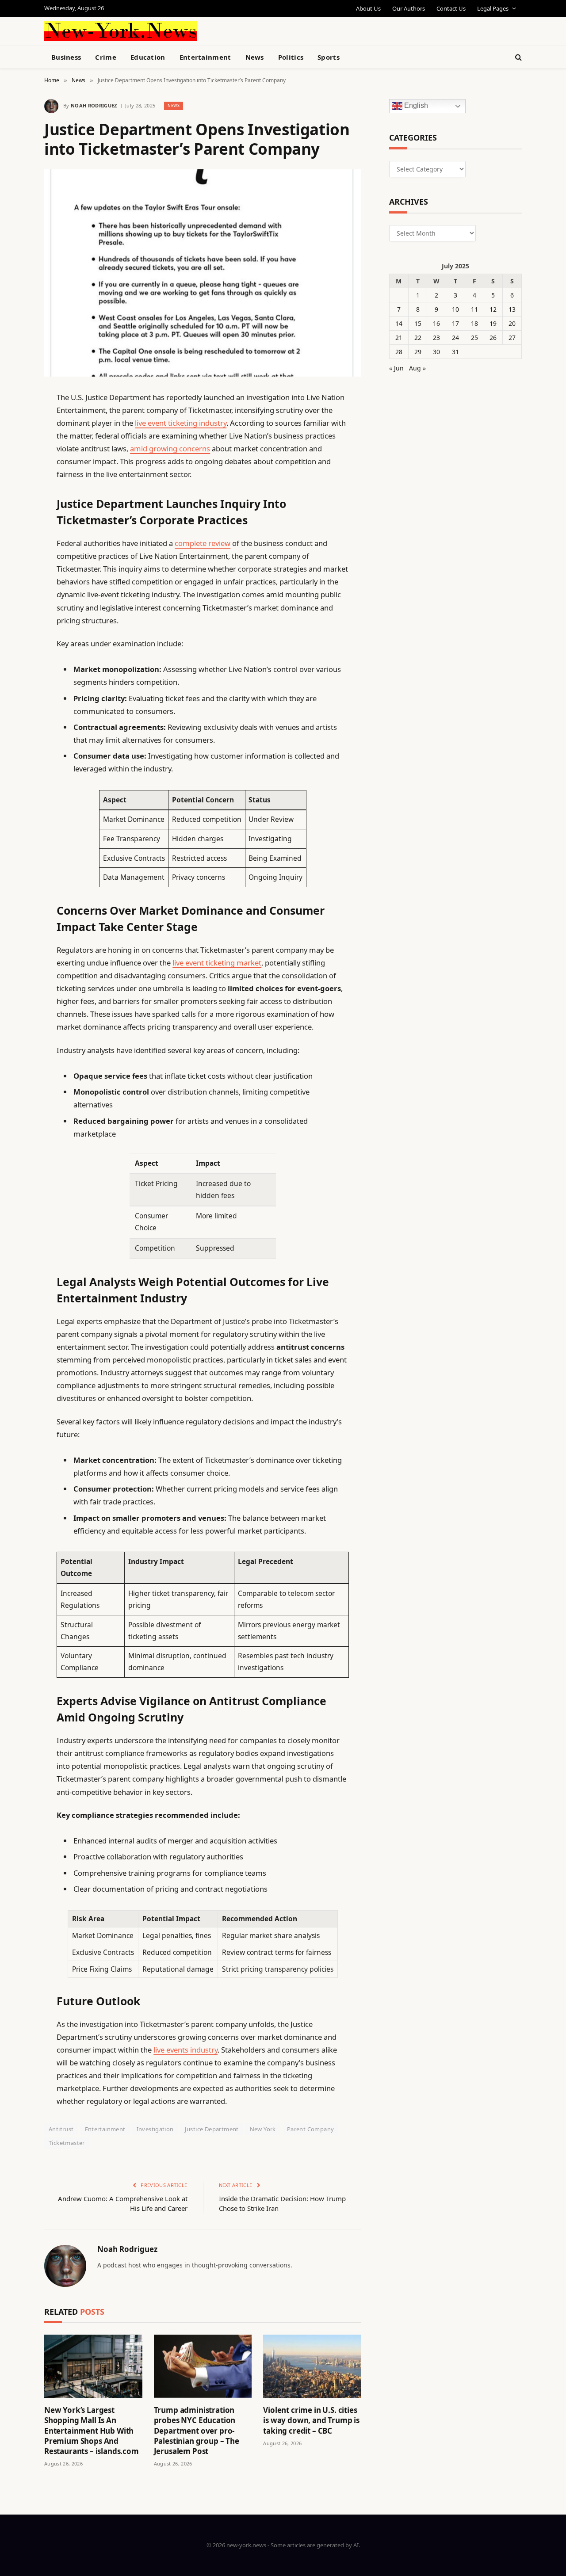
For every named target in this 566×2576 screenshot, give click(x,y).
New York (263, 2129)
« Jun (396, 368)
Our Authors (409, 8)
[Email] (13, 510)
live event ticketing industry (181, 423)
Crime (106, 57)
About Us (368, 8)
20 (512, 323)
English (415, 106)
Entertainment (205, 57)
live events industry (185, 2050)
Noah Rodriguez (94, 105)
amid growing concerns (170, 448)
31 (455, 352)
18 (474, 323)
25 (474, 338)
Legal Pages (493, 8)
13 (512, 309)
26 (493, 338)
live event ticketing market (217, 963)
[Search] (518, 57)
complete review (203, 543)
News (255, 57)
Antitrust (61, 2129)
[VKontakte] (13, 600)
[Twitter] (13, 443)
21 (399, 338)
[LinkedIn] (13, 465)
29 (418, 352)
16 (436, 323)
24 (455, 338)
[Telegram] (13, 623)
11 (474, 309)
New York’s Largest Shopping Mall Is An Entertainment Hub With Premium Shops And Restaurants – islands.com (92, 2430)
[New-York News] (121, 31)
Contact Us (451, 8)
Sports (329, 57)
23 (436, 338)
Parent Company (310, 2129)
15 (418, 323)
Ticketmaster (67, 2143)
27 (512, 338)
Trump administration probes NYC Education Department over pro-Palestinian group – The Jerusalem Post (197, 2430)
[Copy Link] (13, 533)
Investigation (155, 2129)
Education (148, 57)
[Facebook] (13, 420)
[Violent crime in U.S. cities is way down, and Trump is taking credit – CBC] (312, 2366)
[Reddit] (13, 578)
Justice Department (212, 2129)
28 (399, 352)
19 (493, 323)
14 (399, 323)
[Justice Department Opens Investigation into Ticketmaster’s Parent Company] (203, 273)
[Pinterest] (13, 488)
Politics (291, 57)
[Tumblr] (13, 555)
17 (455, 323)
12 (493, 309)
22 (418, 338)
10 (455, 309)
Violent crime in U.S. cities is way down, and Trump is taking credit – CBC (311, 2420)
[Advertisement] (303, 30)
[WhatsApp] (13, 645)
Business (66, 57)
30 (436, 352)
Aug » (417, 368)
